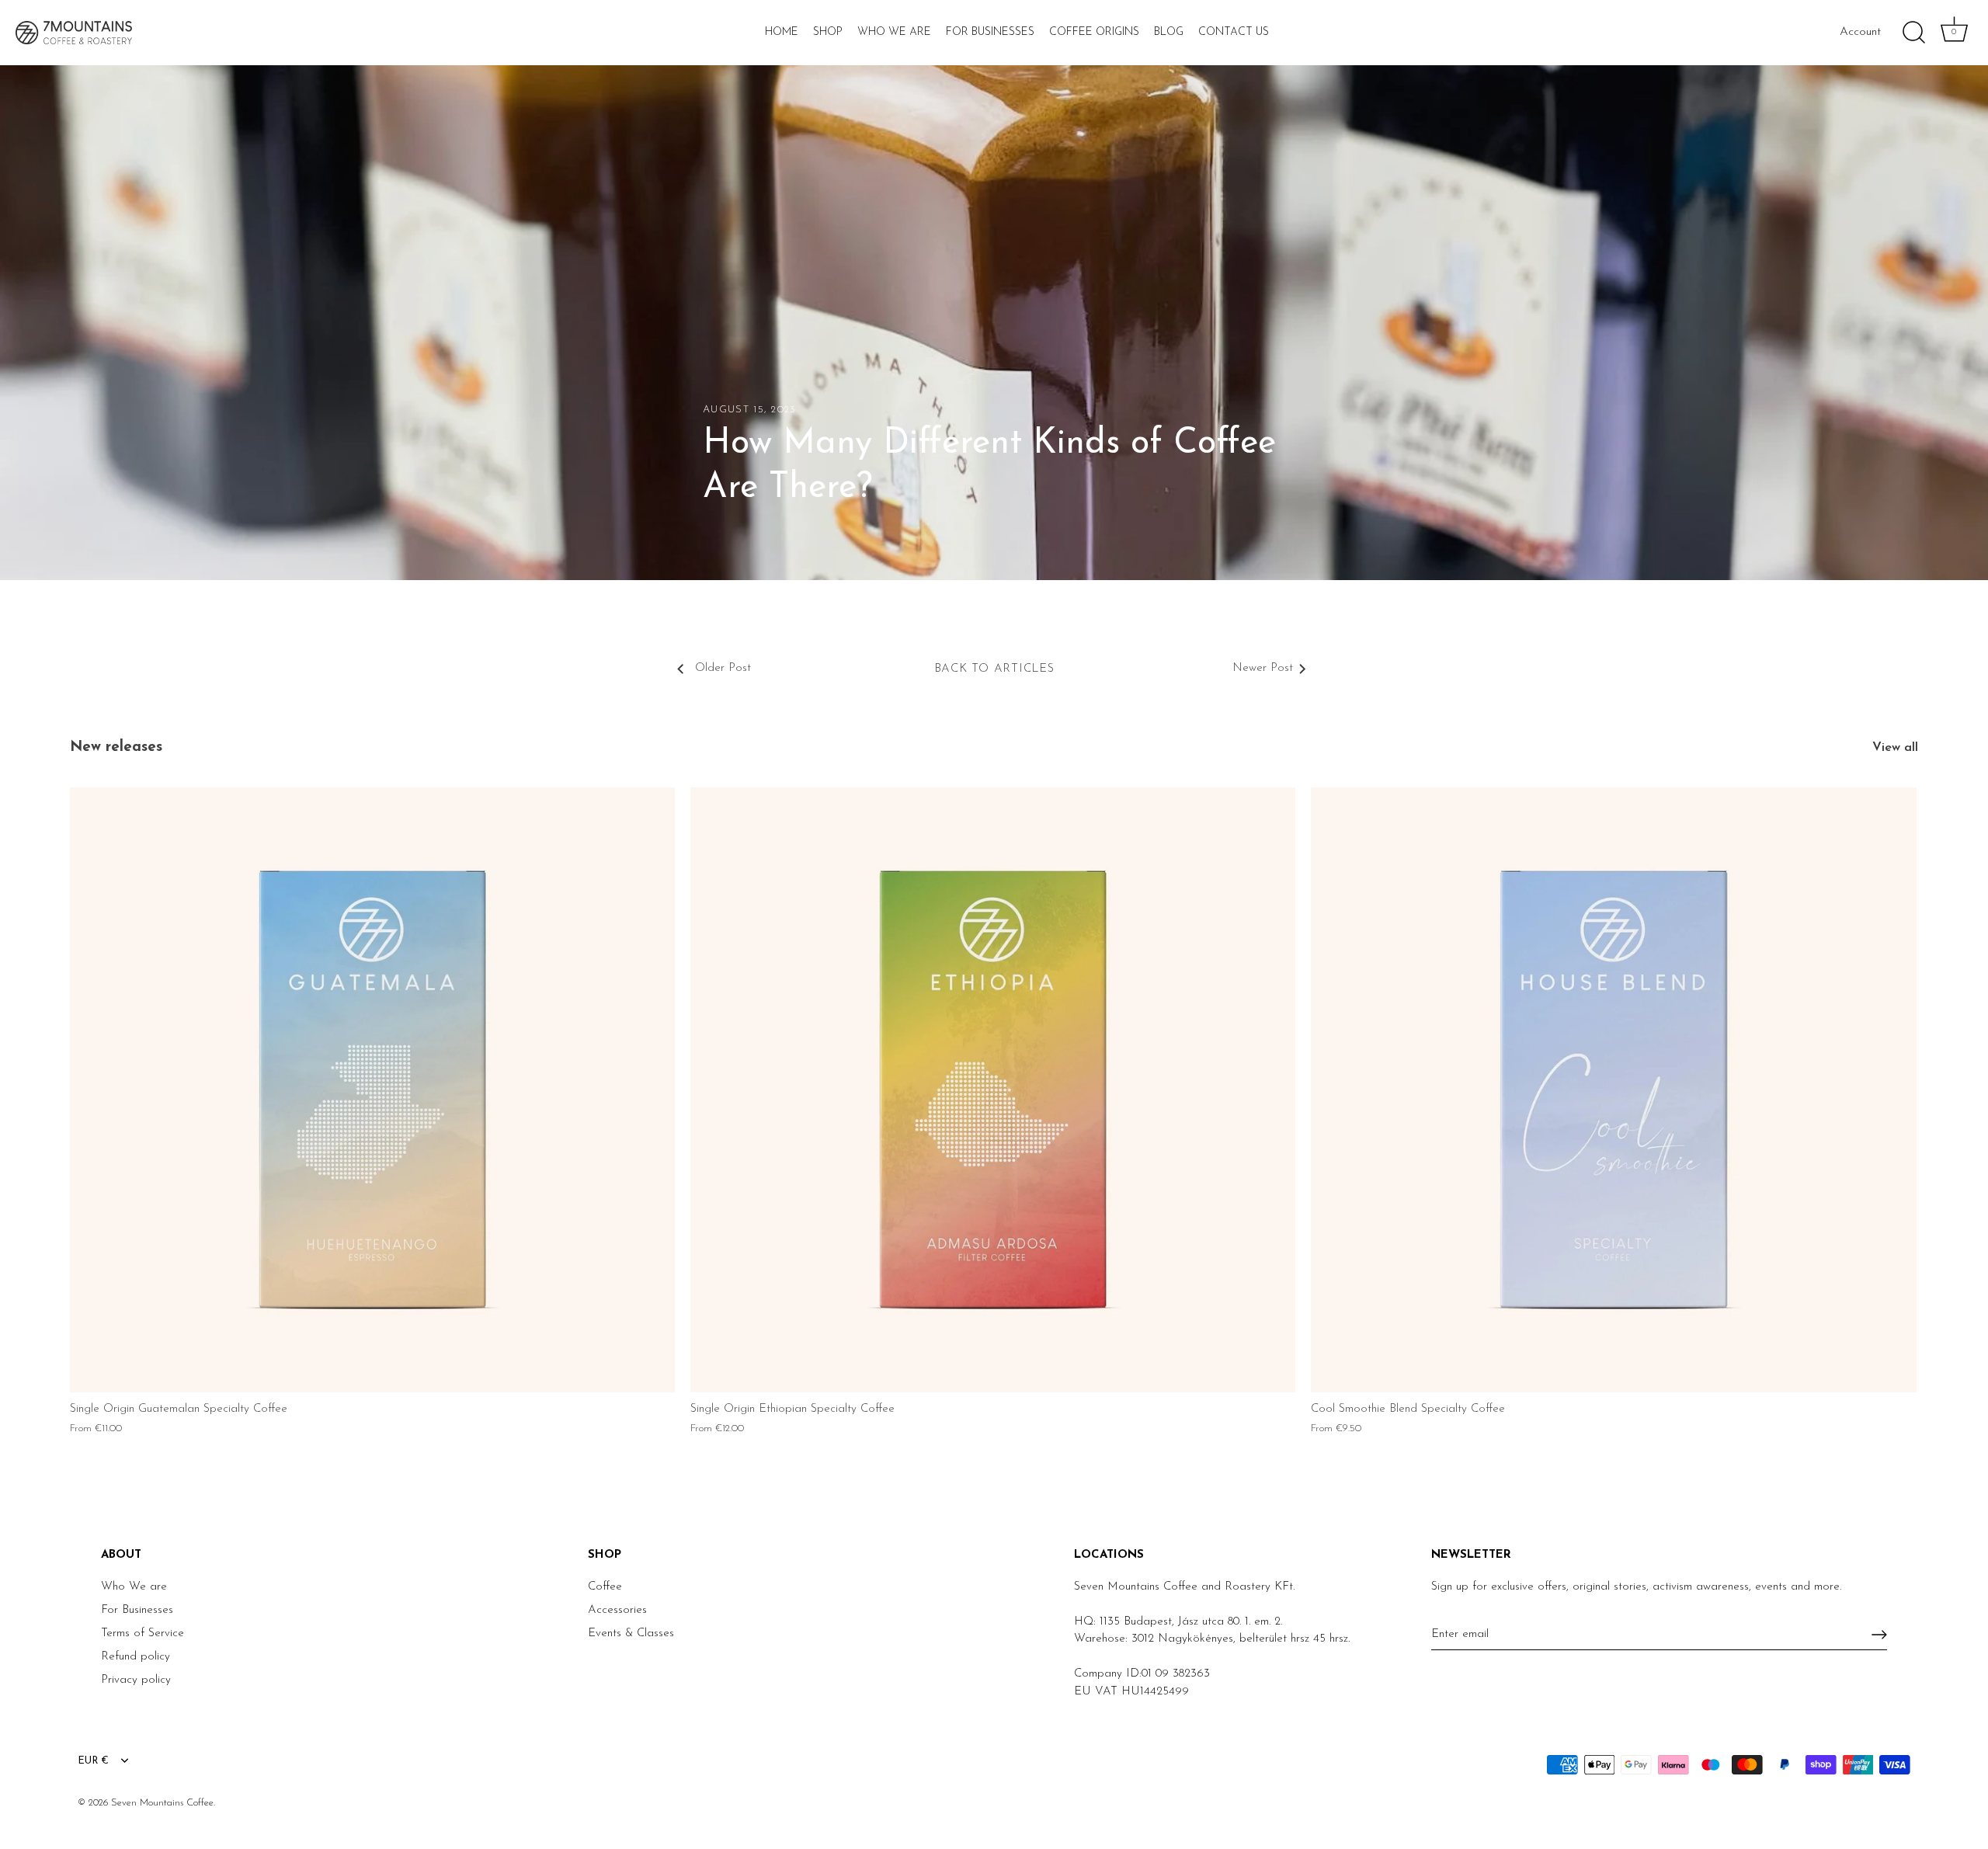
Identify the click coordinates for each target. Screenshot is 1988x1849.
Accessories (617, 1610)
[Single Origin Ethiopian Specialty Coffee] (993, 1090)
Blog (1169, 32)
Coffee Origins (1094, 32)
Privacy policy (136, 1680)
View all (1895, 748)
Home (782, 32)
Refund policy (136, 1657)
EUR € (93, 1761)
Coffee (605, 1587)
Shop (828, 32)
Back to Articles (994, 669)
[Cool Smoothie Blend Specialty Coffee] (1613, 1090)
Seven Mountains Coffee (162, 1803)
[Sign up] (1879, 1635)
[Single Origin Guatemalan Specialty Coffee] (372, 1090)
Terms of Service (142, 1634)
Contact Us (1234, 32)
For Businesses (990, 32)
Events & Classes (631, 1634)
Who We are (134, 1587)
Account (1860, 32)
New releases (116, 747)
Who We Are (894, 32)
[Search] (1913, 33)
